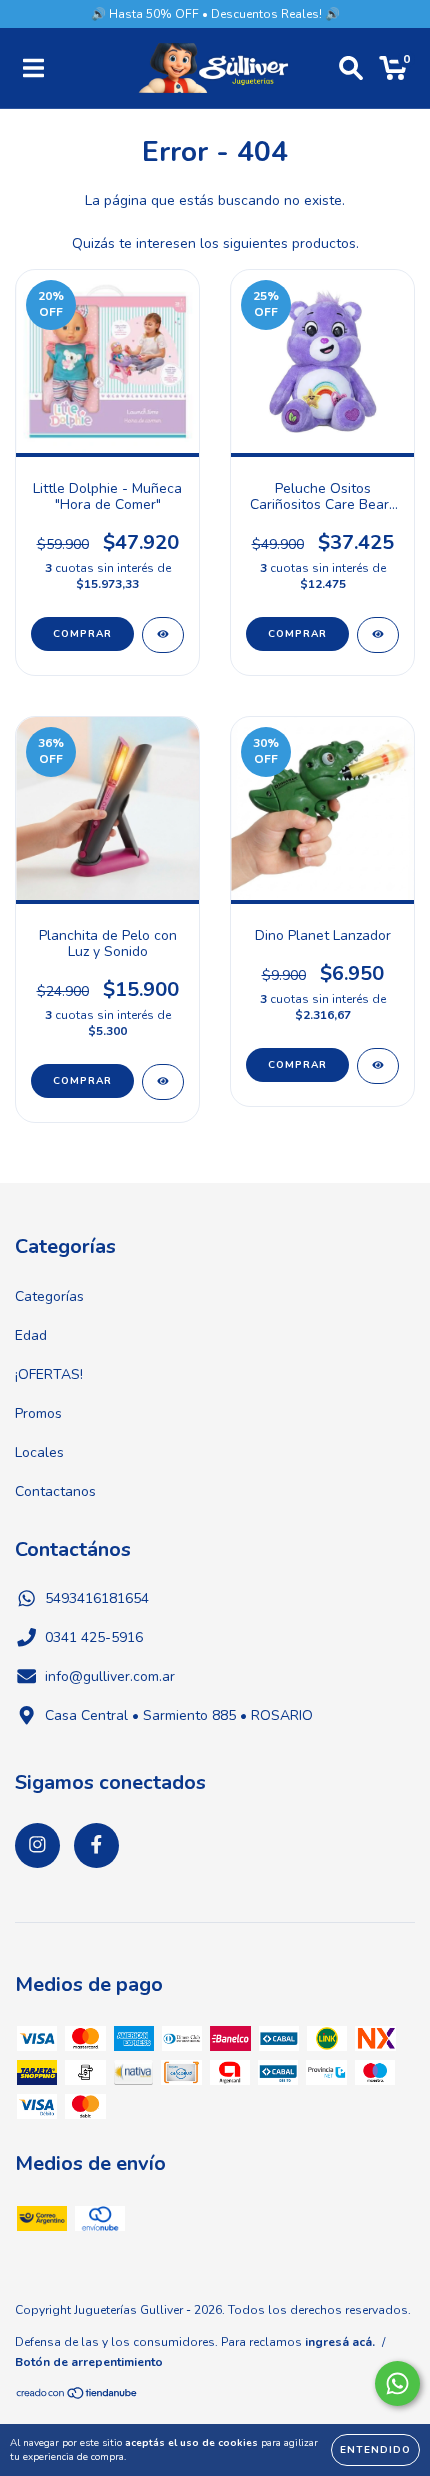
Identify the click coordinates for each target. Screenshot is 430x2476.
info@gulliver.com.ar (110, 1676)
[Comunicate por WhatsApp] (397, 2383)
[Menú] (33, 68)
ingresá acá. (340, 2342)
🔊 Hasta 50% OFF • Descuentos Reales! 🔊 (215, 14)
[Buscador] (351, 68)
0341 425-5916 (94, 1637)
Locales (39, 1452)
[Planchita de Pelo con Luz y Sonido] (163, 1082)
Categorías (49, 1296)
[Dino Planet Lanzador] (378, 1066)
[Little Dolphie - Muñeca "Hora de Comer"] (163, 635)
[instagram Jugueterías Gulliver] (37, 1845)
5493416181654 (97, 1598)
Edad (31, 1335)
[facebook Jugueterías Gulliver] (96, 1845)
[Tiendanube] (77, 2396)
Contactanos (55, 1491)
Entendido (375, 2450)
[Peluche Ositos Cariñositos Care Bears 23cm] (378, 635)
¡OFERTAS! (49, 1374)
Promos (38, 1413)
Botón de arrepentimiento (89, 2362)
